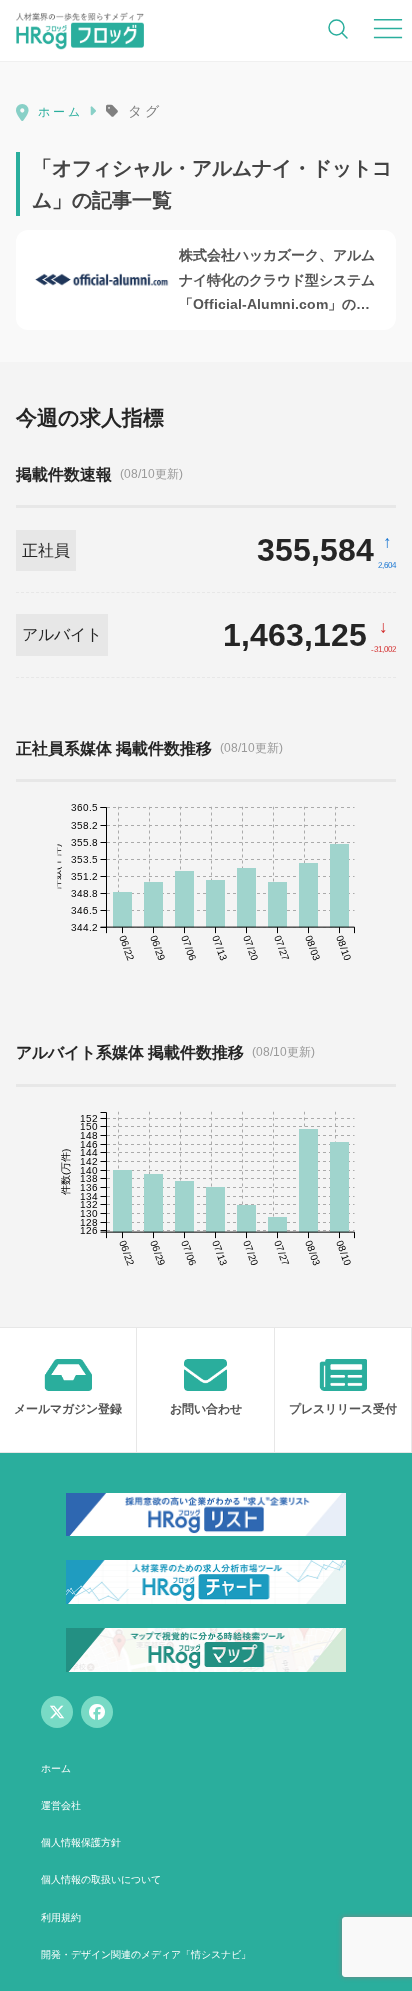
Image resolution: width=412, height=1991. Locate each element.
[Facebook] (97, 1712)
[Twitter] (57, 1712)
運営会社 (61, 1805)
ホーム (56, 1768)
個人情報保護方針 (81, 1842)
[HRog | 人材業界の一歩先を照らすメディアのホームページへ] (80, 30)
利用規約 (61, 1917)
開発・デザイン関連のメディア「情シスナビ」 (146, 1954)
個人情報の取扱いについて (101, 1879)
